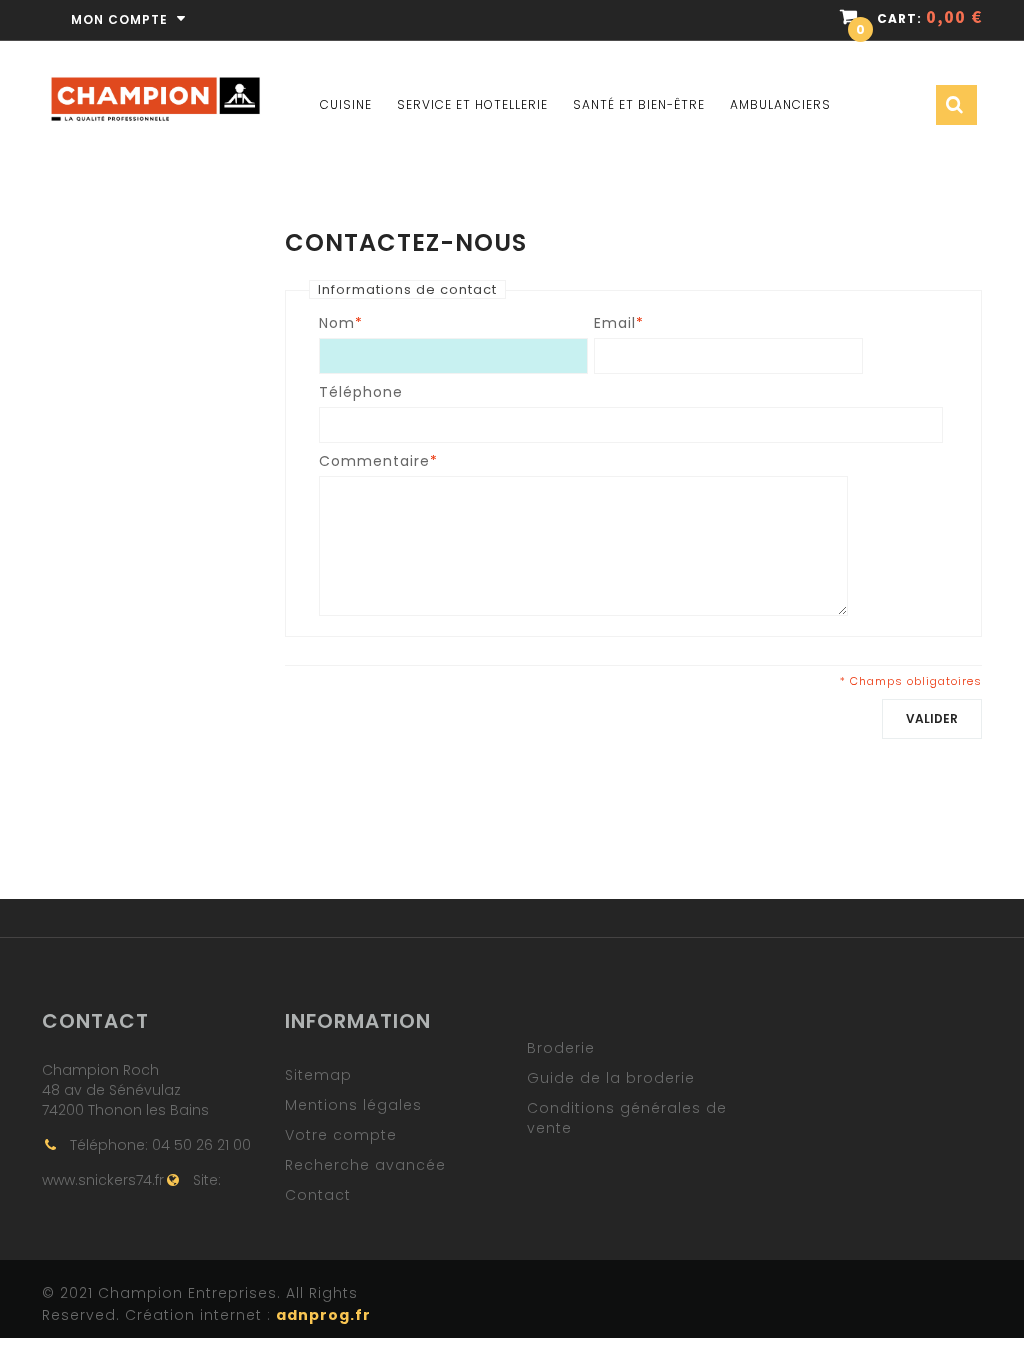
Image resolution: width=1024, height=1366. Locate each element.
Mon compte (121, 19)
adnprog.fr (323, 1315)
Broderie (561, 1048)
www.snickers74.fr (103, 1180)
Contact (318, 1195)
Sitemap (318, 1075)
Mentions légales (353, 1105)
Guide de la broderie (611, 1078)
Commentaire (374, 461)
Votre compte (341, 1135)
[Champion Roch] (155, 81)
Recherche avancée (365, 1165)
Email (615, 323)
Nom (337, 323)
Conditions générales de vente (627, 1118)
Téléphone (361, 392)
